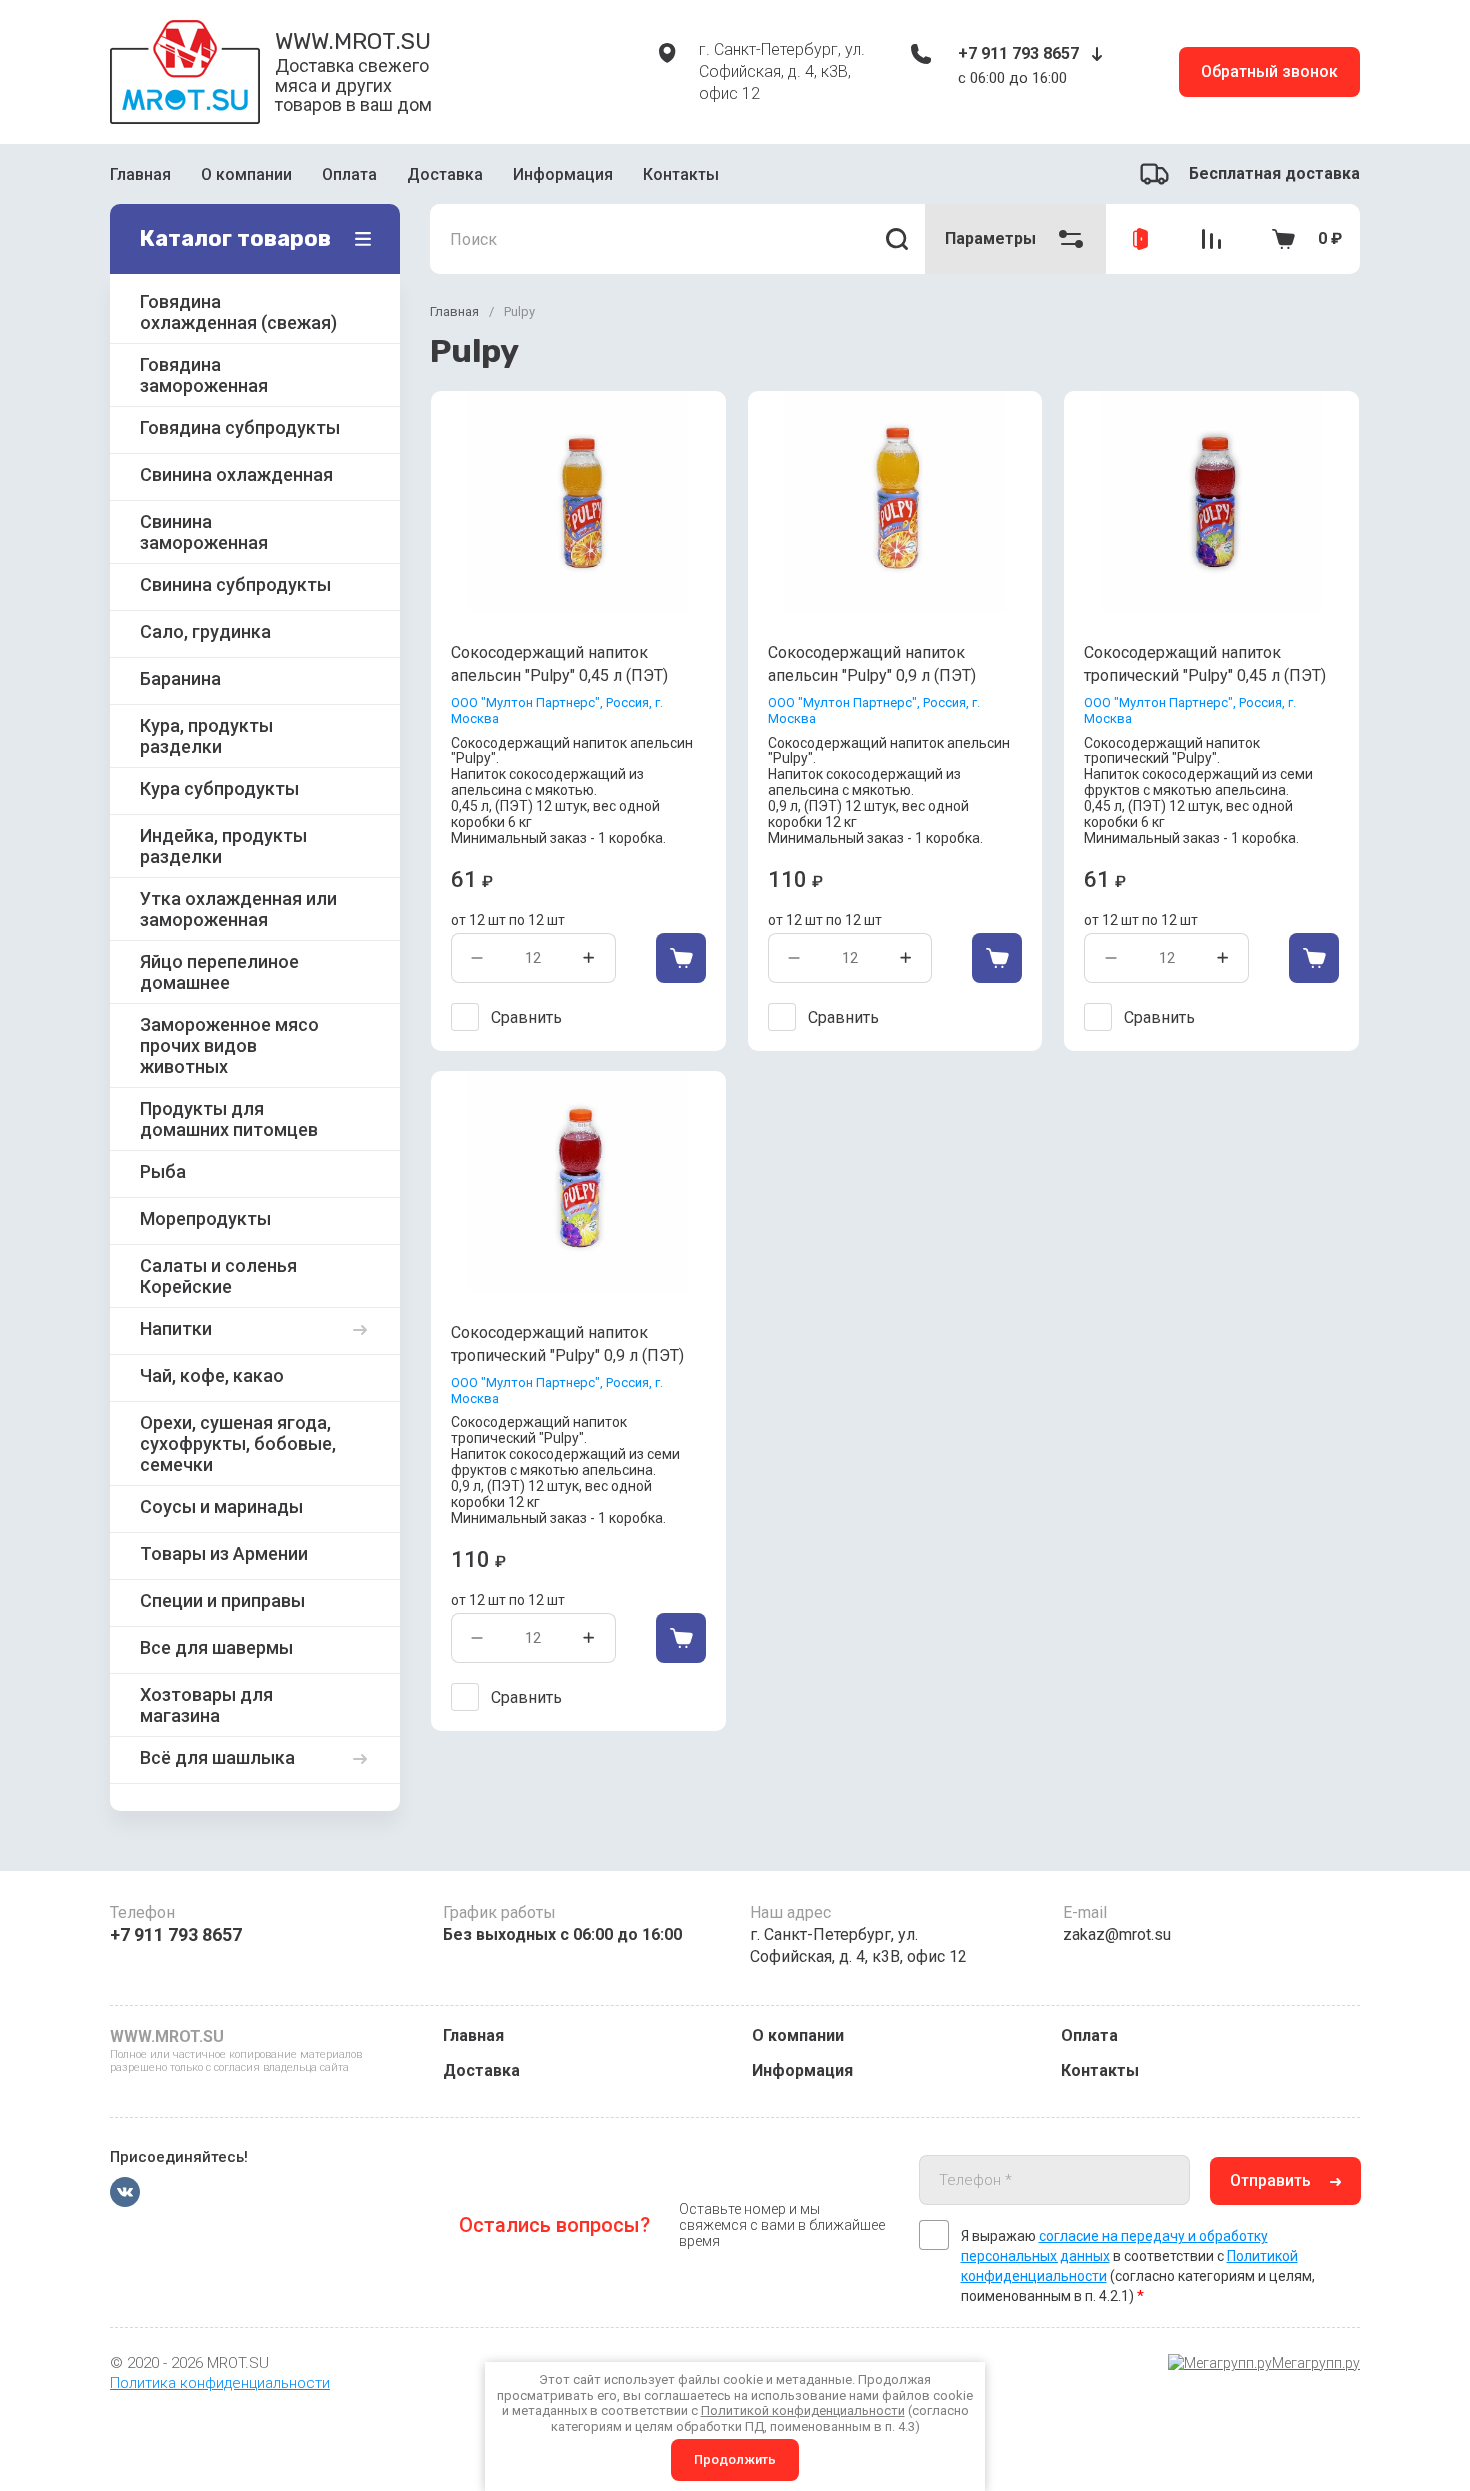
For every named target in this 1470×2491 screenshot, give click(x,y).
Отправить (1270, 2180)
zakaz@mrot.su (1117, 1934)
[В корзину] (681, 958)
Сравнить (526, 1017)
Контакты (681, 174)
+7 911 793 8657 (1018, 53)
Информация (563, 174)
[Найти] (897, 239)
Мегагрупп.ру (1316, 2363)
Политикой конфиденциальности (803, 2410)
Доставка (445, 174)
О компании (246, 174)
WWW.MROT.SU (353, 41)
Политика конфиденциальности (220, 2383)
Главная (140, 174)
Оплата (349, 174)
